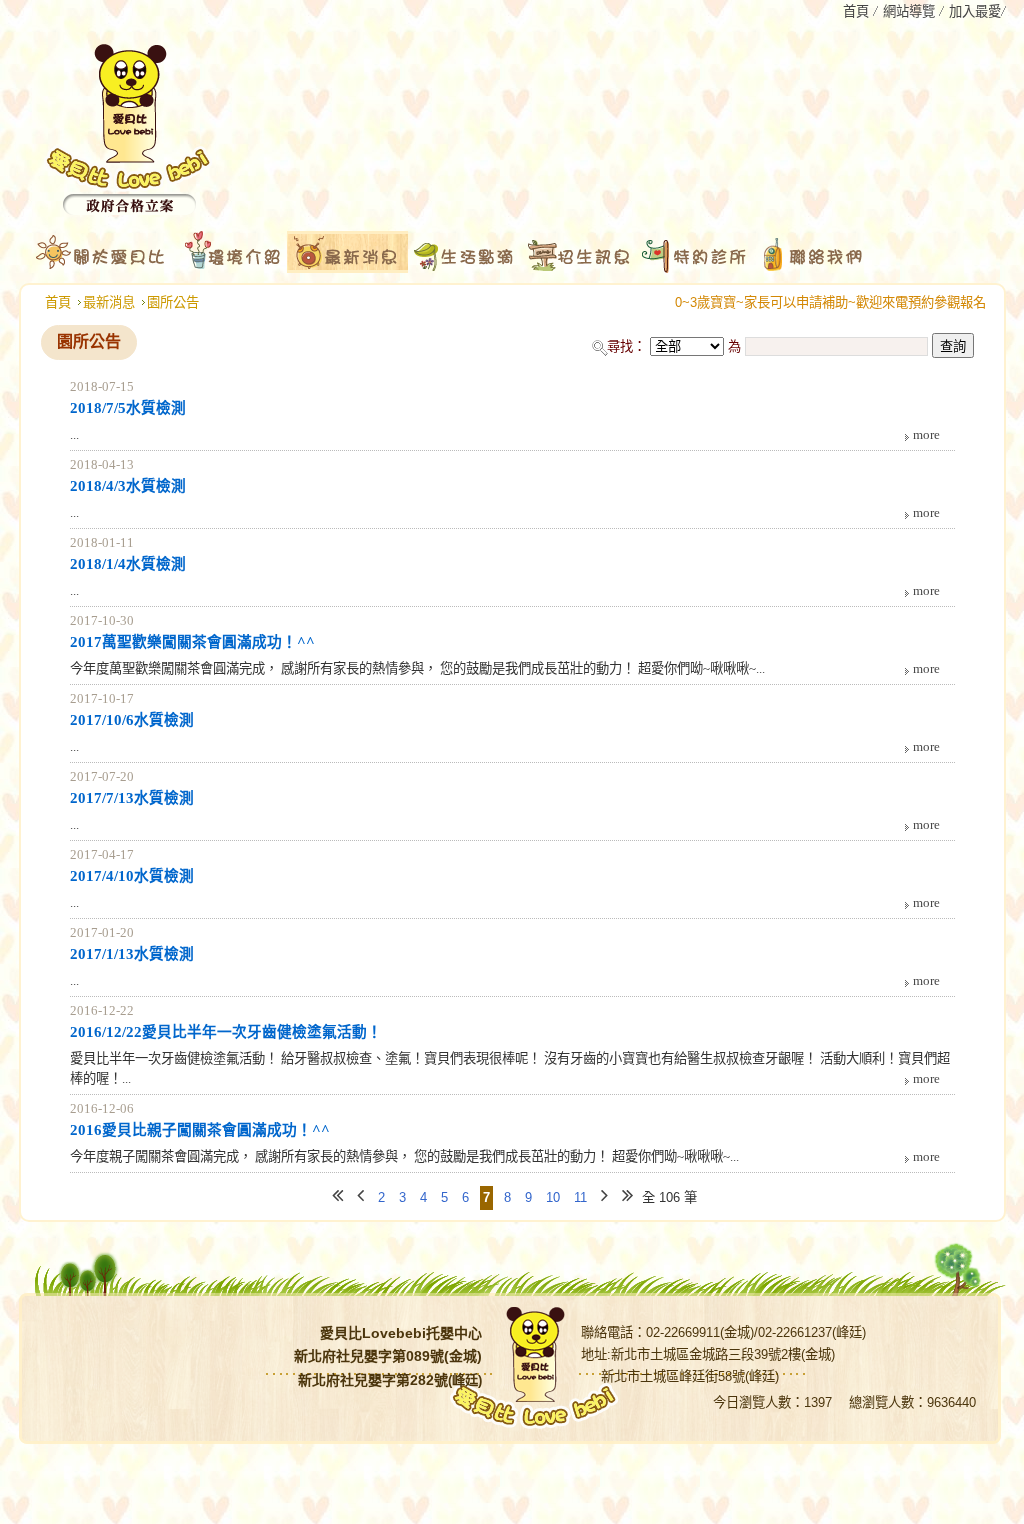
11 (580, 1197)
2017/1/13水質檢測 (132, 954)
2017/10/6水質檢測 (132, 720)
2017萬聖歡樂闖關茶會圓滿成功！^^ (192, 642)
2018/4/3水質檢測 (128, 486)
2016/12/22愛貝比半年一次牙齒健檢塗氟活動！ (226, 1032)
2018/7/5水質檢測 (128, 408)
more (926, 434)
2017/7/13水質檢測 (132, 798)
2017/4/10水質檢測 (132, 876)
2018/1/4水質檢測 (128, 564)
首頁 (58, 302)
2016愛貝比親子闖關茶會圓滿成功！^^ (200, 1130)
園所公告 (173, 302)
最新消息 (109, 302)
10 (553, 1197)
